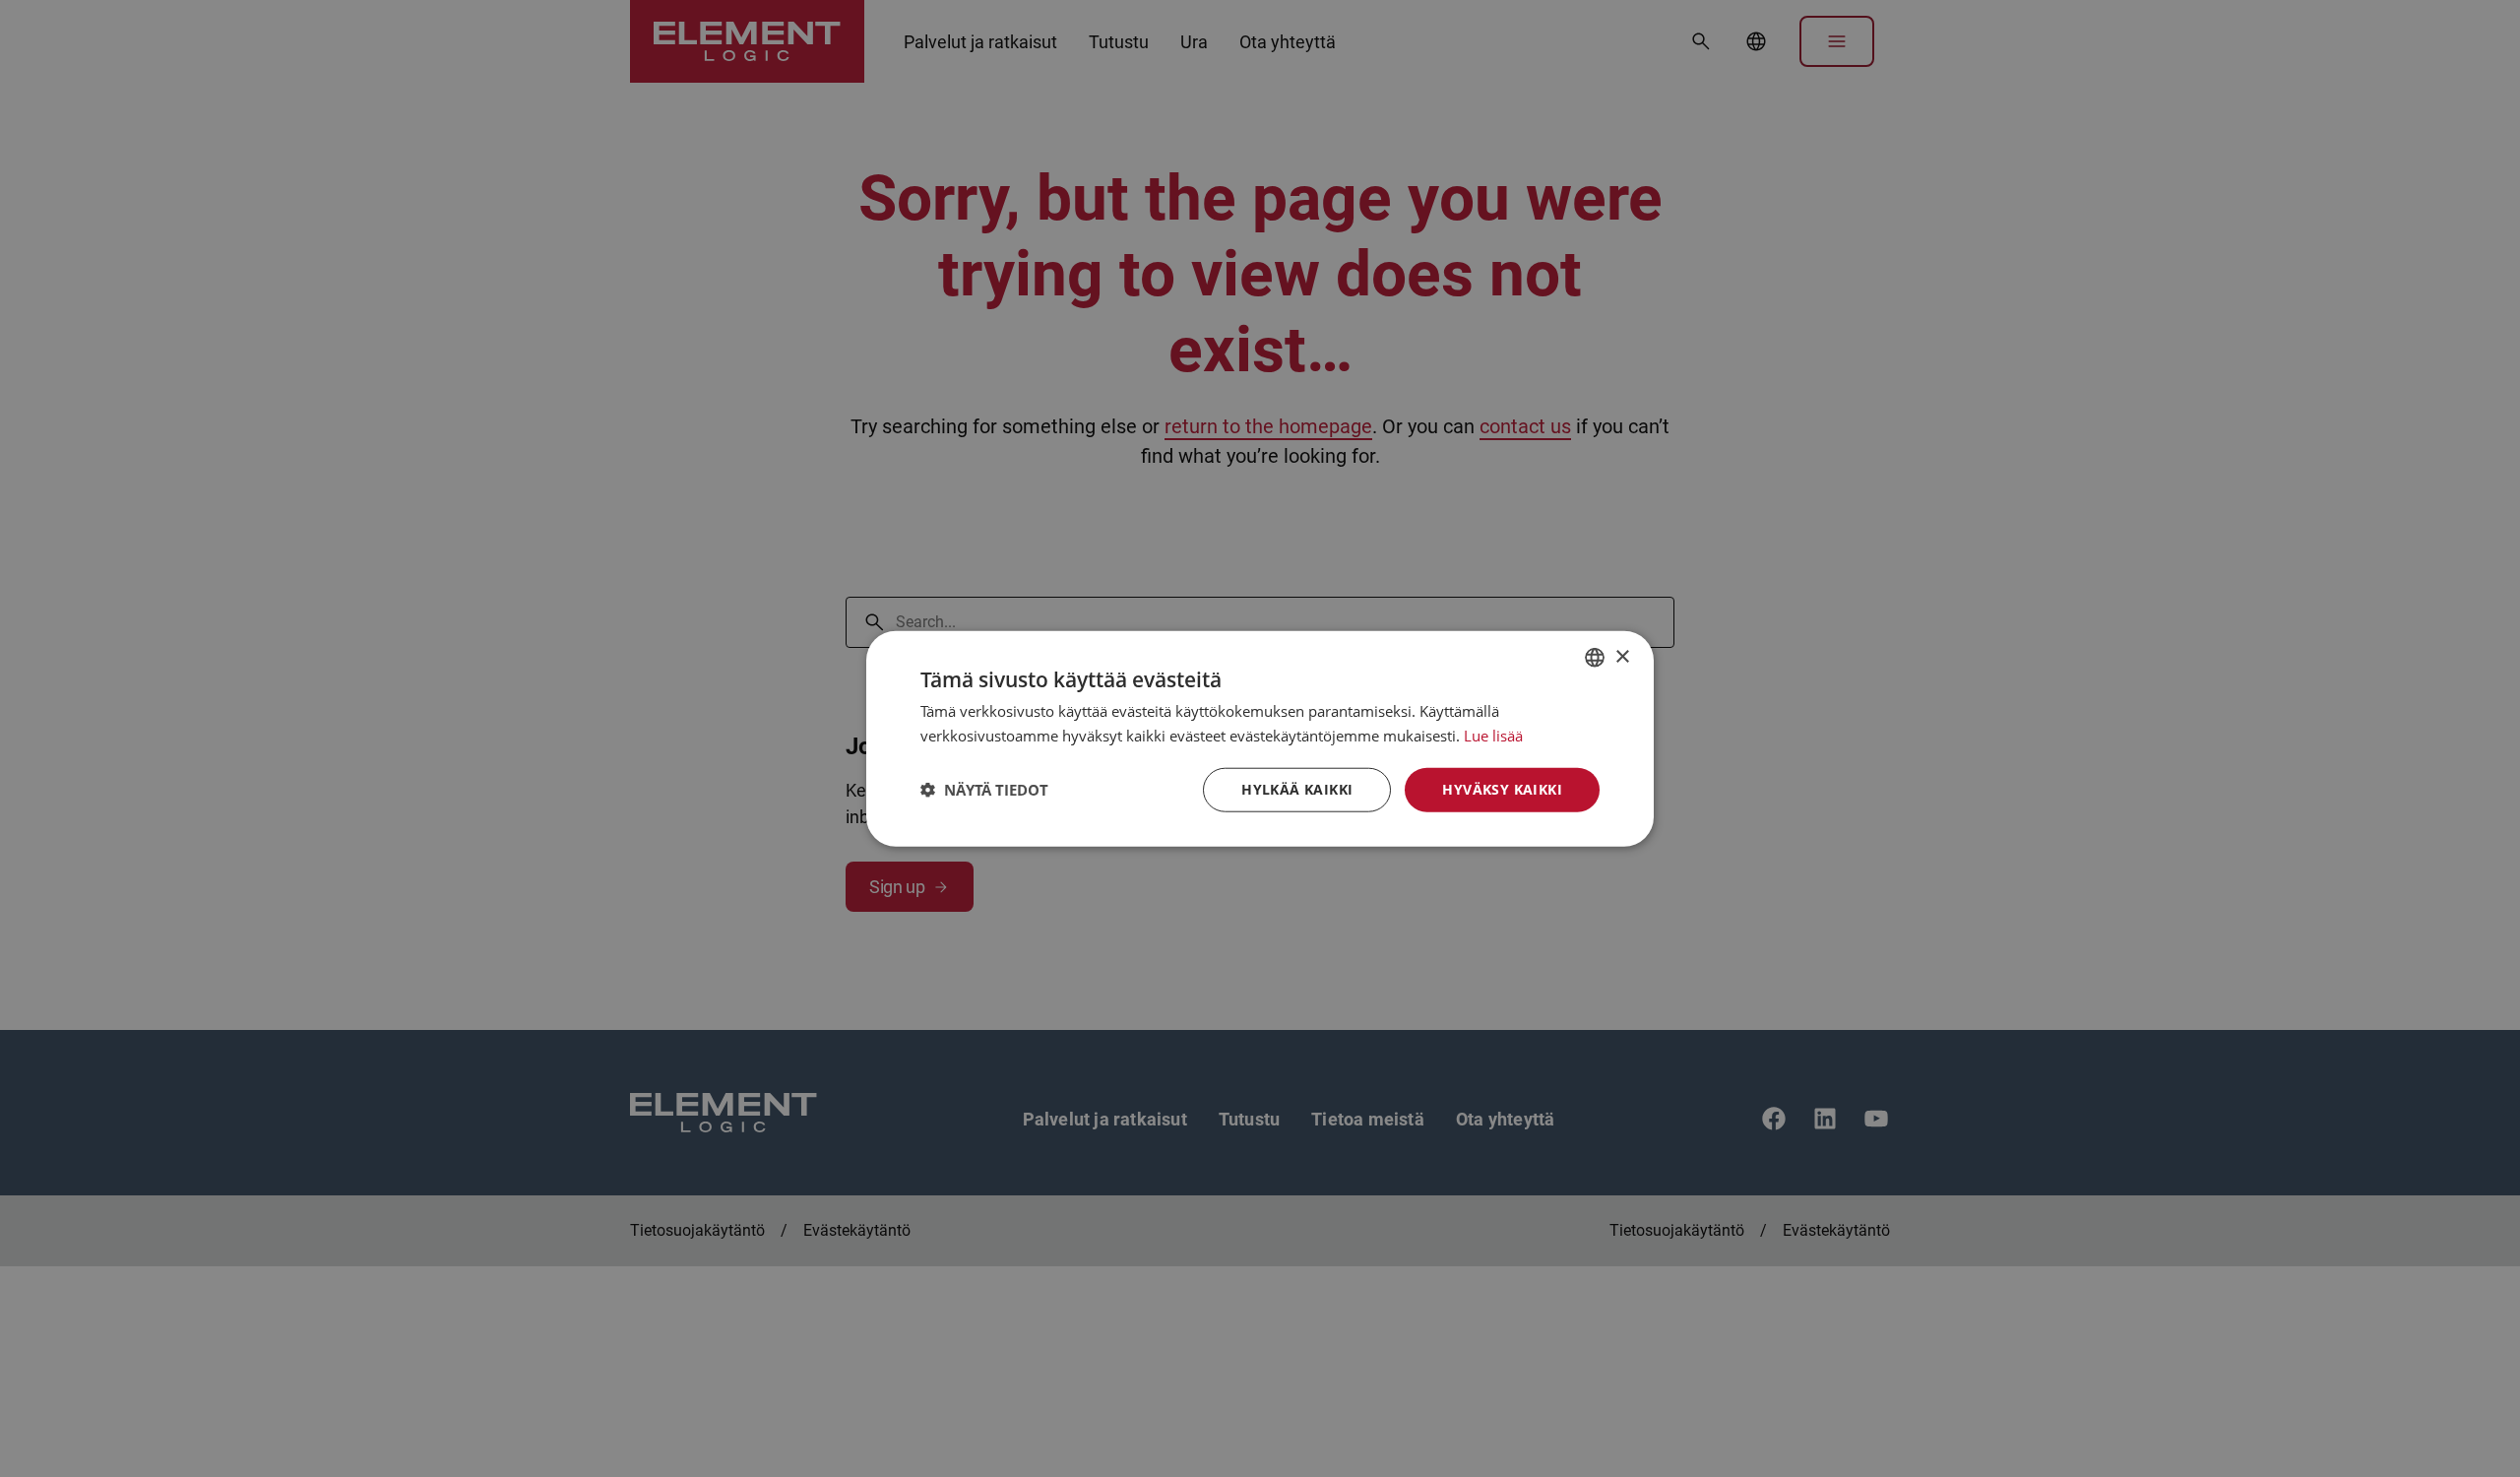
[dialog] (1260, 738)
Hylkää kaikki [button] (1297, 789)
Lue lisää (1493, 736)
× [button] (1622, 656)
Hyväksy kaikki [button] (1502, 789)
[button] (984, 790)
